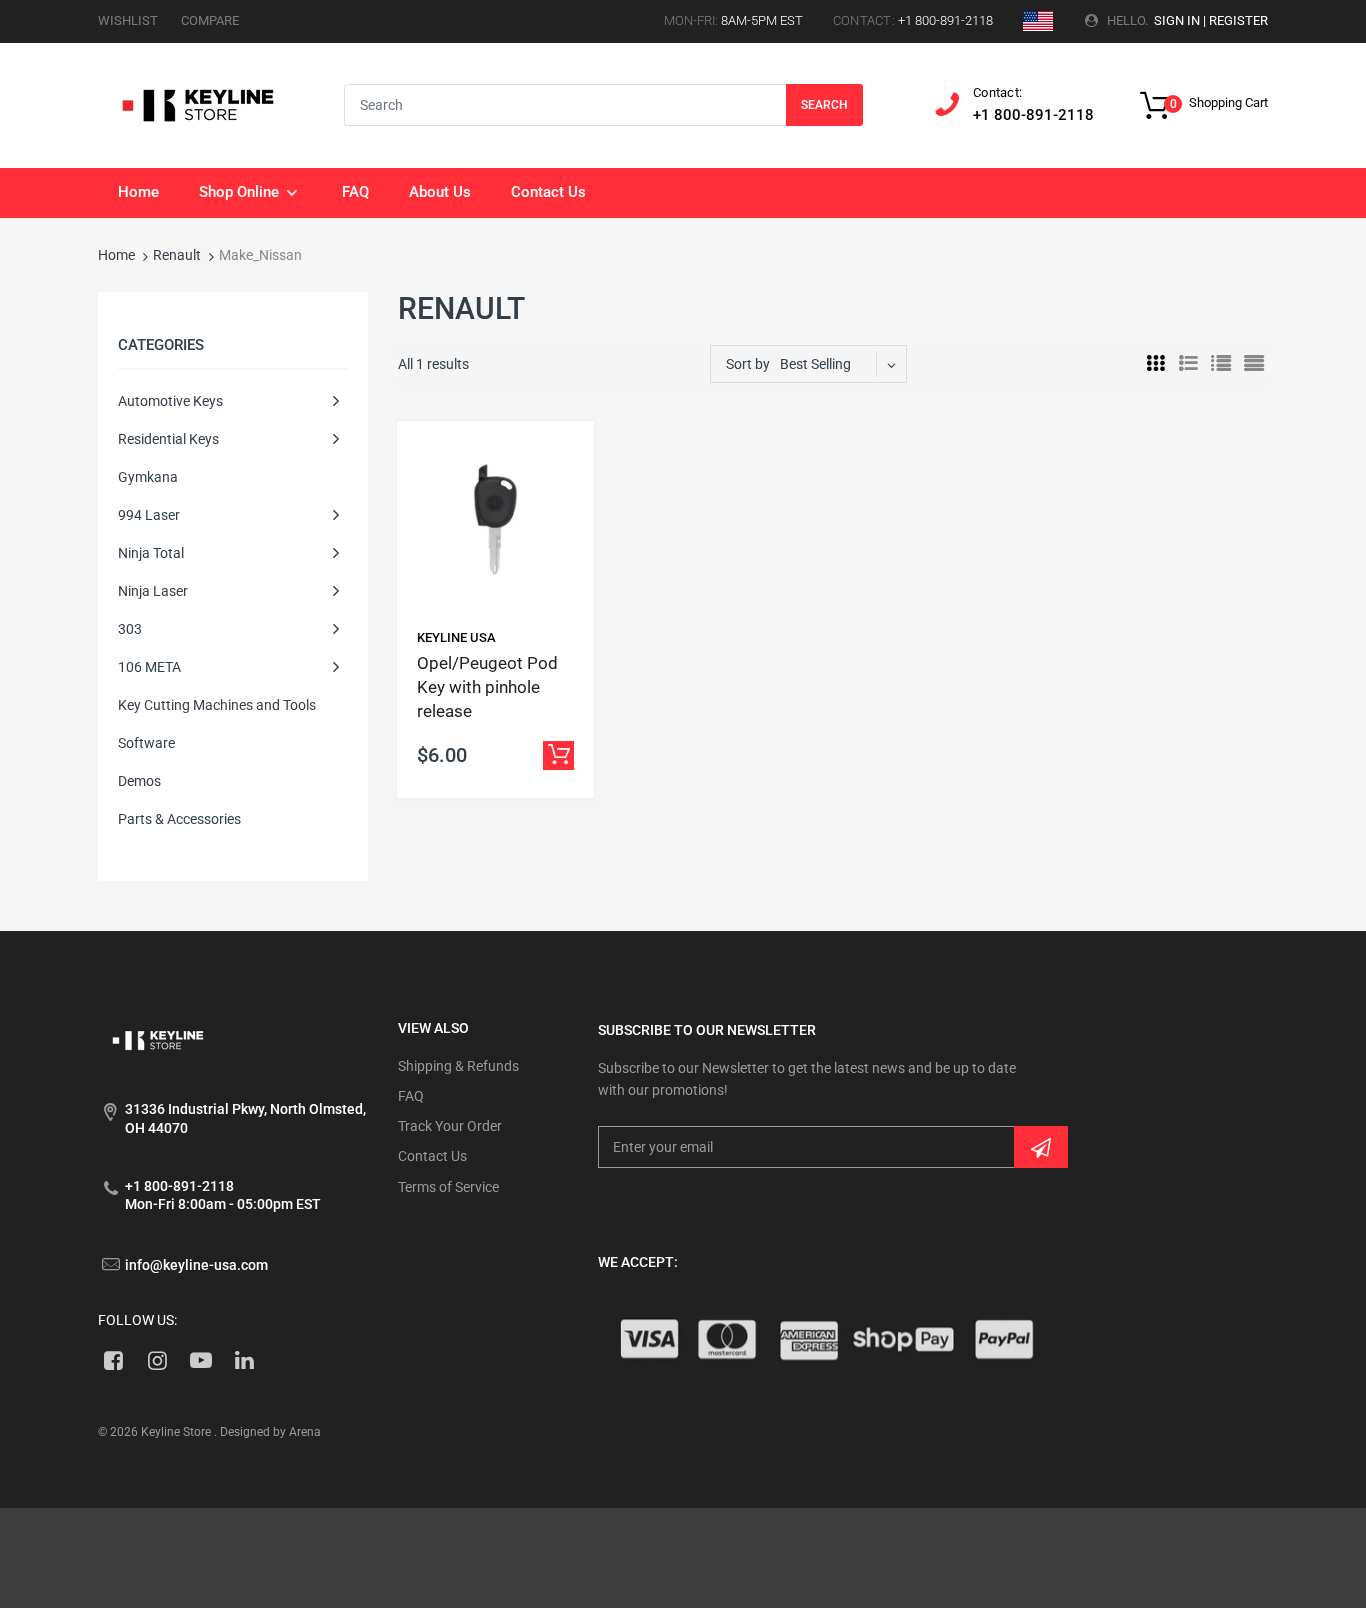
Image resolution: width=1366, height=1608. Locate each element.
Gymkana (148, 477)
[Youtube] (201, 1360)
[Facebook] (113, 1360)
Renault (177, 255)
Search (824, 105)
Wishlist (128, 20)
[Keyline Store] (198, 104)
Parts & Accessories (179, 819)
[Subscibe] (1041, 1147)
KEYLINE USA (456, 637)
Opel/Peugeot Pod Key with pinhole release (487, 687)
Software (146, 743)
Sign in (1177, 20)
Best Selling (815, 364)
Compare (210, 20)
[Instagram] (157, 1360)
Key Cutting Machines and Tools (217, 705)
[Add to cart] (558, 755)
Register (1238, 20)
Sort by (748, 364)
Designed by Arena (270, 1432)
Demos (139, 781)
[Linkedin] (244, 1360)
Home (116, 255)
